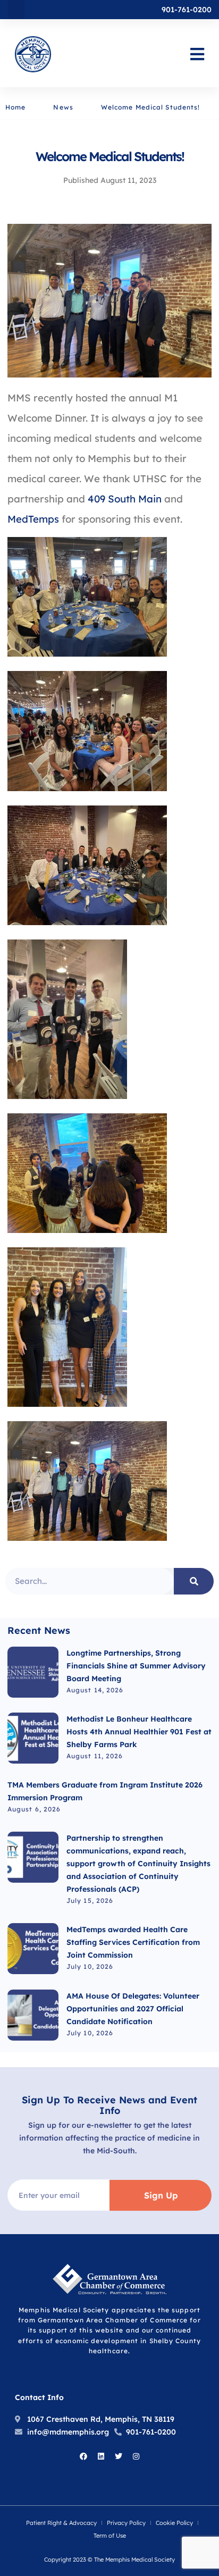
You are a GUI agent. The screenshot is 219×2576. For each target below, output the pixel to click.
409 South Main (125, 499)
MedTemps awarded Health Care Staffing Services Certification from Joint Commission (133, 1942)
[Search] (194, 1581)
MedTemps (33, 519)
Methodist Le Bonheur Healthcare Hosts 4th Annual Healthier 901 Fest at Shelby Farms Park (139, 1732)
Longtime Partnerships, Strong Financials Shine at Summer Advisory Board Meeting (136, 1666)
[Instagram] (136, 2456)
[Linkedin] (101, 2456)
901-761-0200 (187, 10)
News (63, 107)
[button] (16, 10)
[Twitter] (119, 2456)
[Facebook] (83, 2456)
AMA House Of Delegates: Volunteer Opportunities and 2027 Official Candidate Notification (133, 2009)
